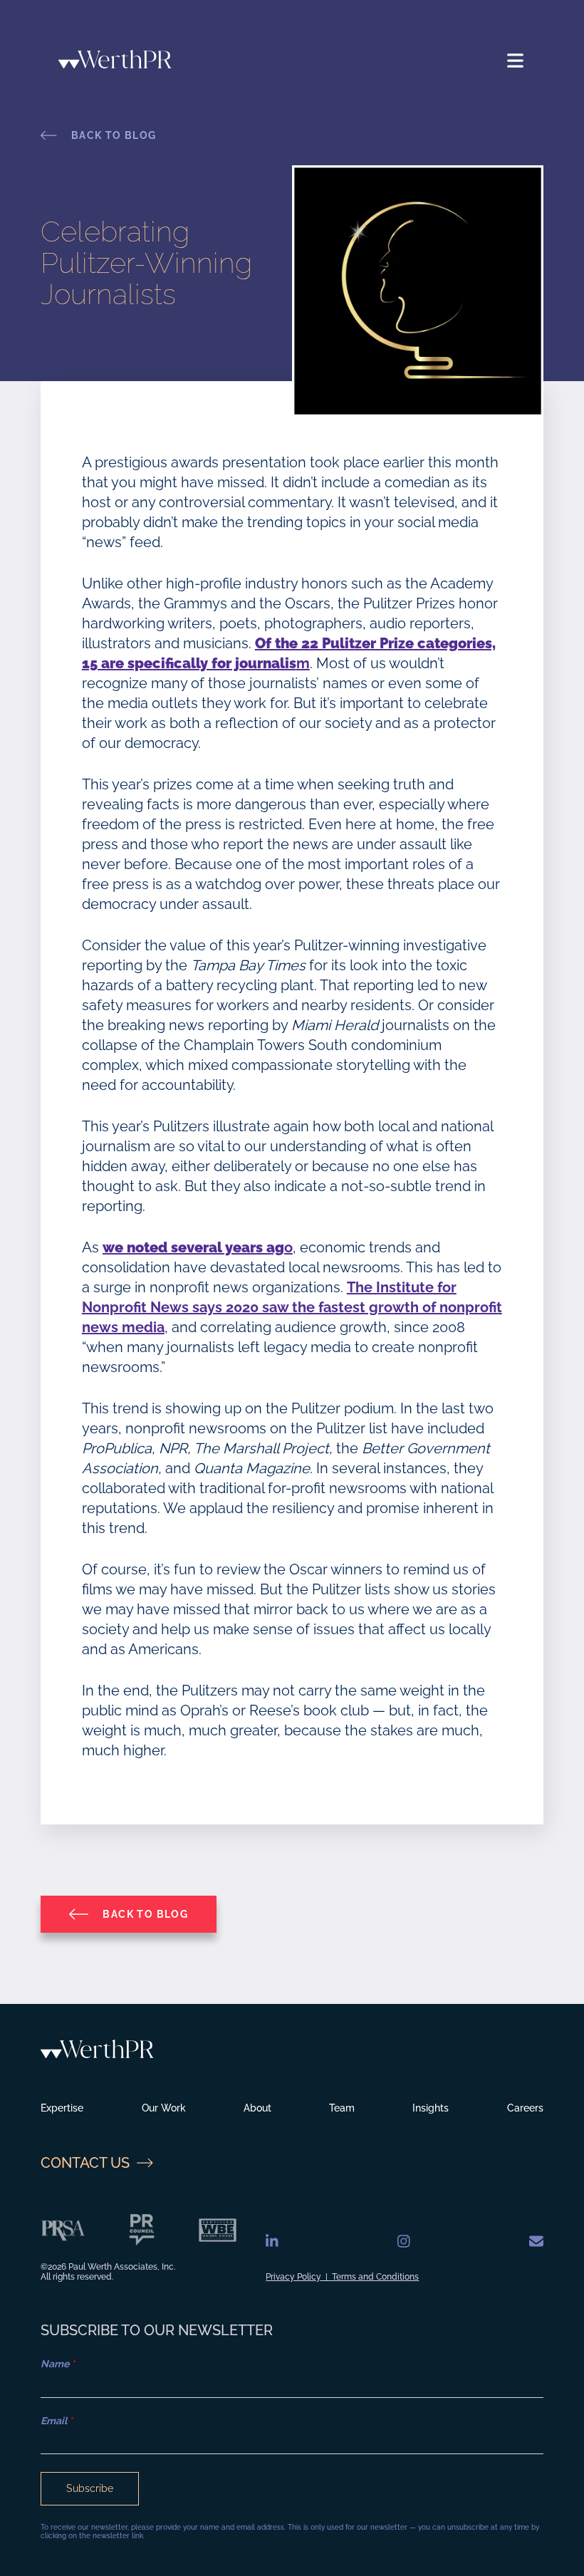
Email (57, 2421)
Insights (431, 2108)
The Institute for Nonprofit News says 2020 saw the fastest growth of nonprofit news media (292, 1307)
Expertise (62, 2108)
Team (342, 2108)
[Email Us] (536, 2242)
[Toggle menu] (516, 61)
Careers (525, 2108)
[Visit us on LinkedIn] (272, 2242)
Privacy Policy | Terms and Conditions (342, 2277)
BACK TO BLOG (114, 135)
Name (58, 2364)
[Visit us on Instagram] (404, 2242)
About (257, 2108)
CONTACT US (85, 2163)
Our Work (164, 2108)
